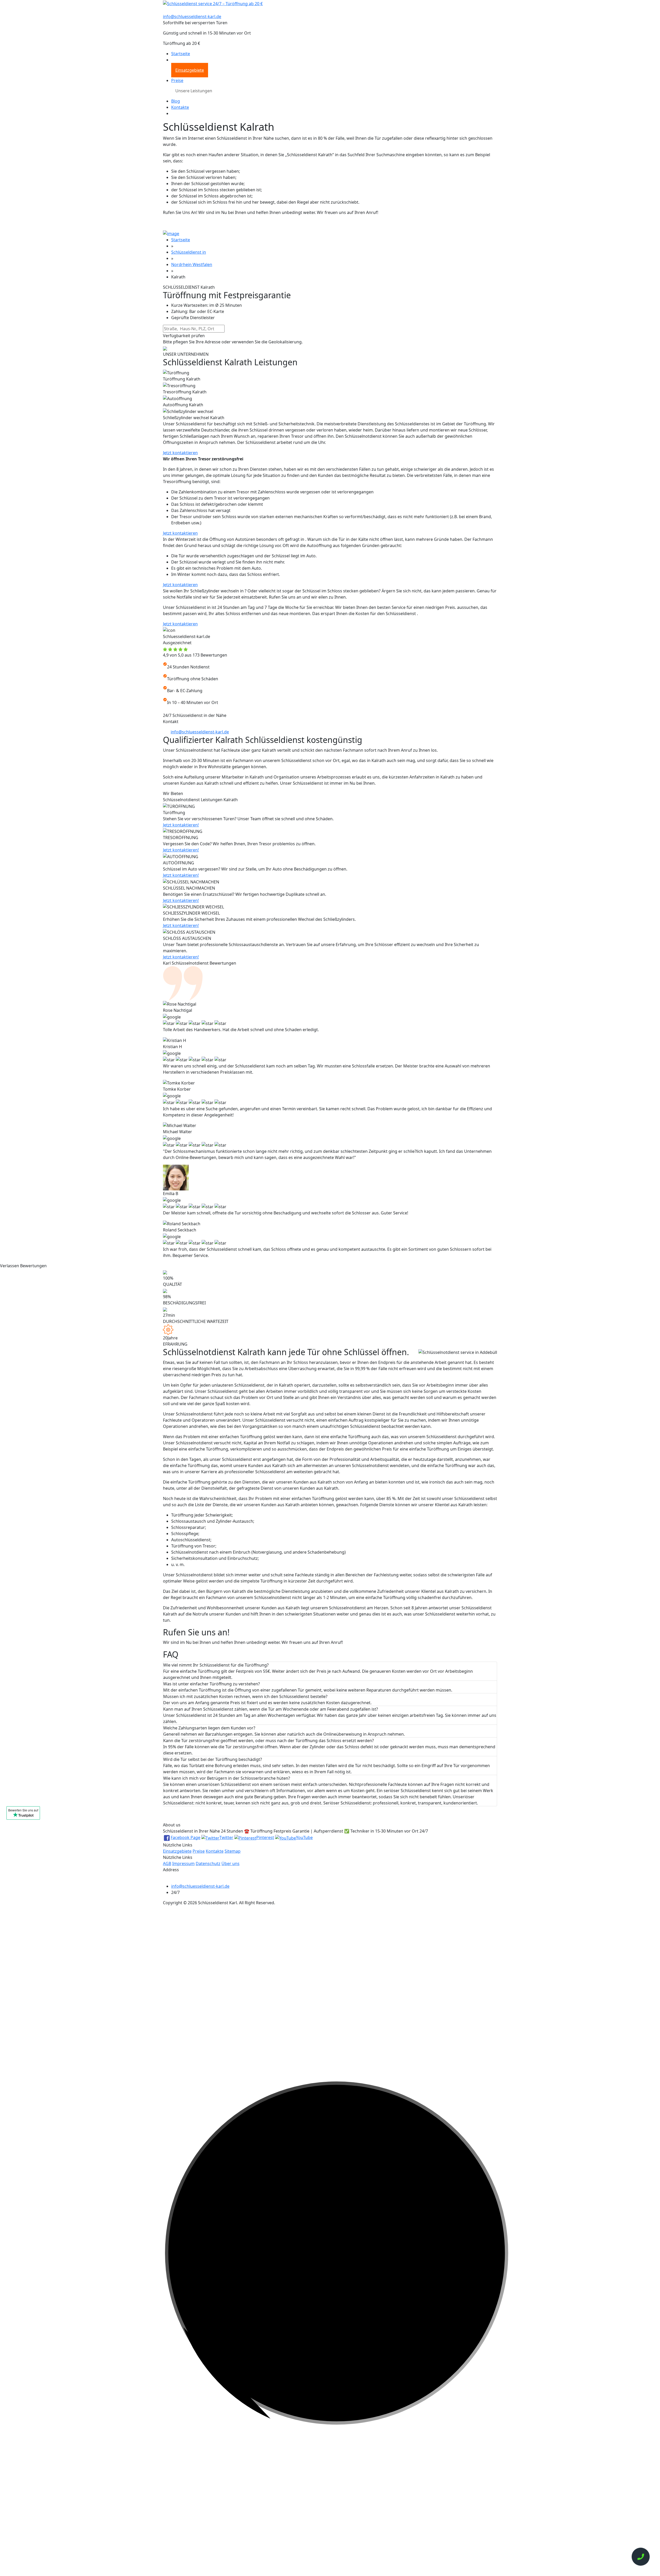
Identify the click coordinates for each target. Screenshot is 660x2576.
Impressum (183, 1863)
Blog (176, 101)
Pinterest (265, 1837)
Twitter (226, 1837)
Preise (177, 80)
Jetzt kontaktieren (180, 453)
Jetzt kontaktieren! (181, 825)
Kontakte (180, 107)
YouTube (304, 1837)
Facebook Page (185, 1837)
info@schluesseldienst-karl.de (192, 16)
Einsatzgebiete (190, 70)
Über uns (230, 1863)
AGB (167, 1863)
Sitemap (233, 1851)
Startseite (181, 54)
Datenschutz (208, 1863)
